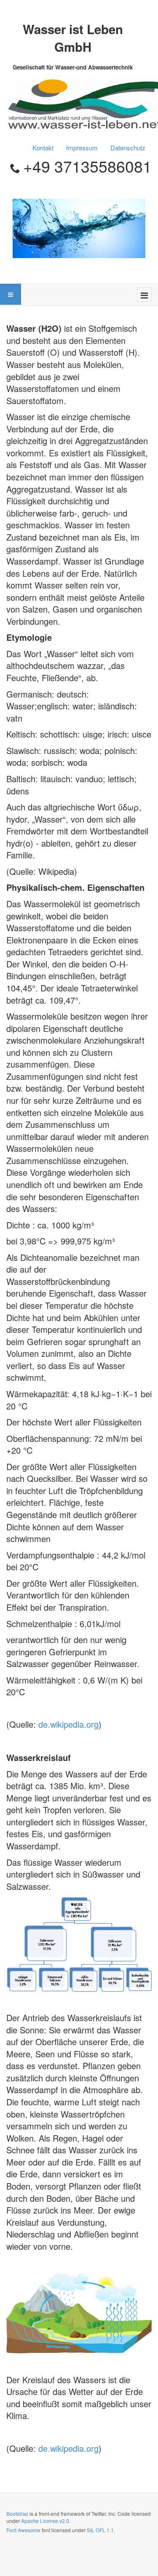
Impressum (82, 148)
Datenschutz (128, 148)
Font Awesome (23, 2530)
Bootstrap (17, 2513)
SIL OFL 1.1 (100, 2530)
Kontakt (43, 148)
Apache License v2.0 (45, 2521)
